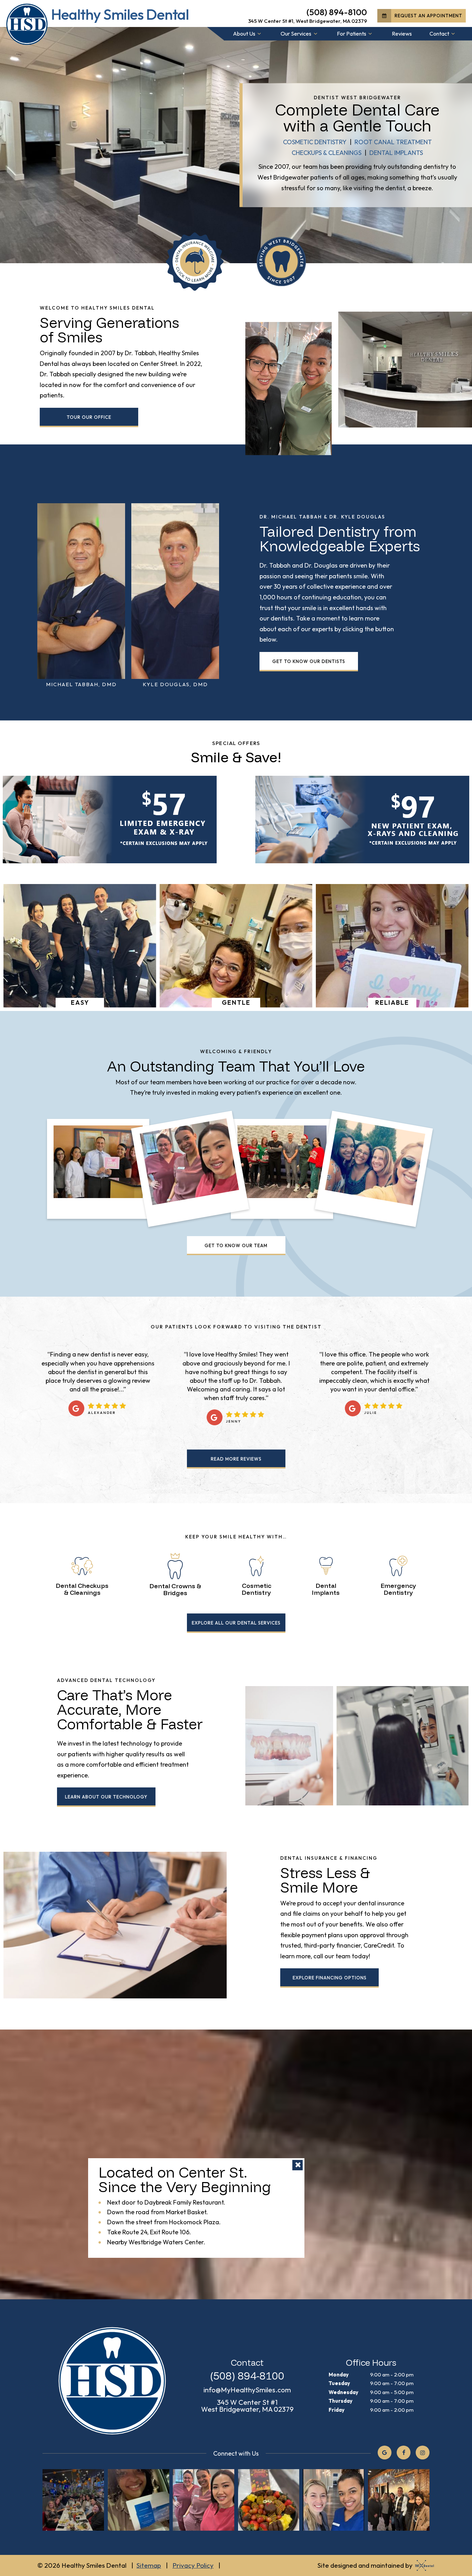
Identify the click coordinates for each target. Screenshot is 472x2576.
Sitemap (149, 2565)
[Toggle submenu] (259, 34)
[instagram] (423, 2453)
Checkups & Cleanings (327, 153)
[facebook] (404, 2453)
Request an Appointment (428, 16)
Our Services (296, 34)
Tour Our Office (89, 417)
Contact (439, 34)
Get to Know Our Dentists (309, 661)
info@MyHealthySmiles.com (247, 2390)
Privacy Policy (193, 2565)
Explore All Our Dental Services (236, 1623)
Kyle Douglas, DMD (175, 684)
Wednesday (343, 2392)
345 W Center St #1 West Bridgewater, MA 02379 (247, 2406)
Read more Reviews (236, 1459)
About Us (244, 34)
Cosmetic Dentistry (315, 142)
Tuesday (339, 2383)
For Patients (352, 34)
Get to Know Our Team (236, 1245)
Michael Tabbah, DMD (81, 684)
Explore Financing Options (330, 1978)
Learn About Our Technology (106, 1797)
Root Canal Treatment (393, 142)
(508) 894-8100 (337, 12)
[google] (385, 2453)
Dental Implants (396, 153)
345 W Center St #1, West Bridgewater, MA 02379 (308, 21)
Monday (339, 2375)
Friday (337, 2410)
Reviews (402, 34)
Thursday (341, 2401)
